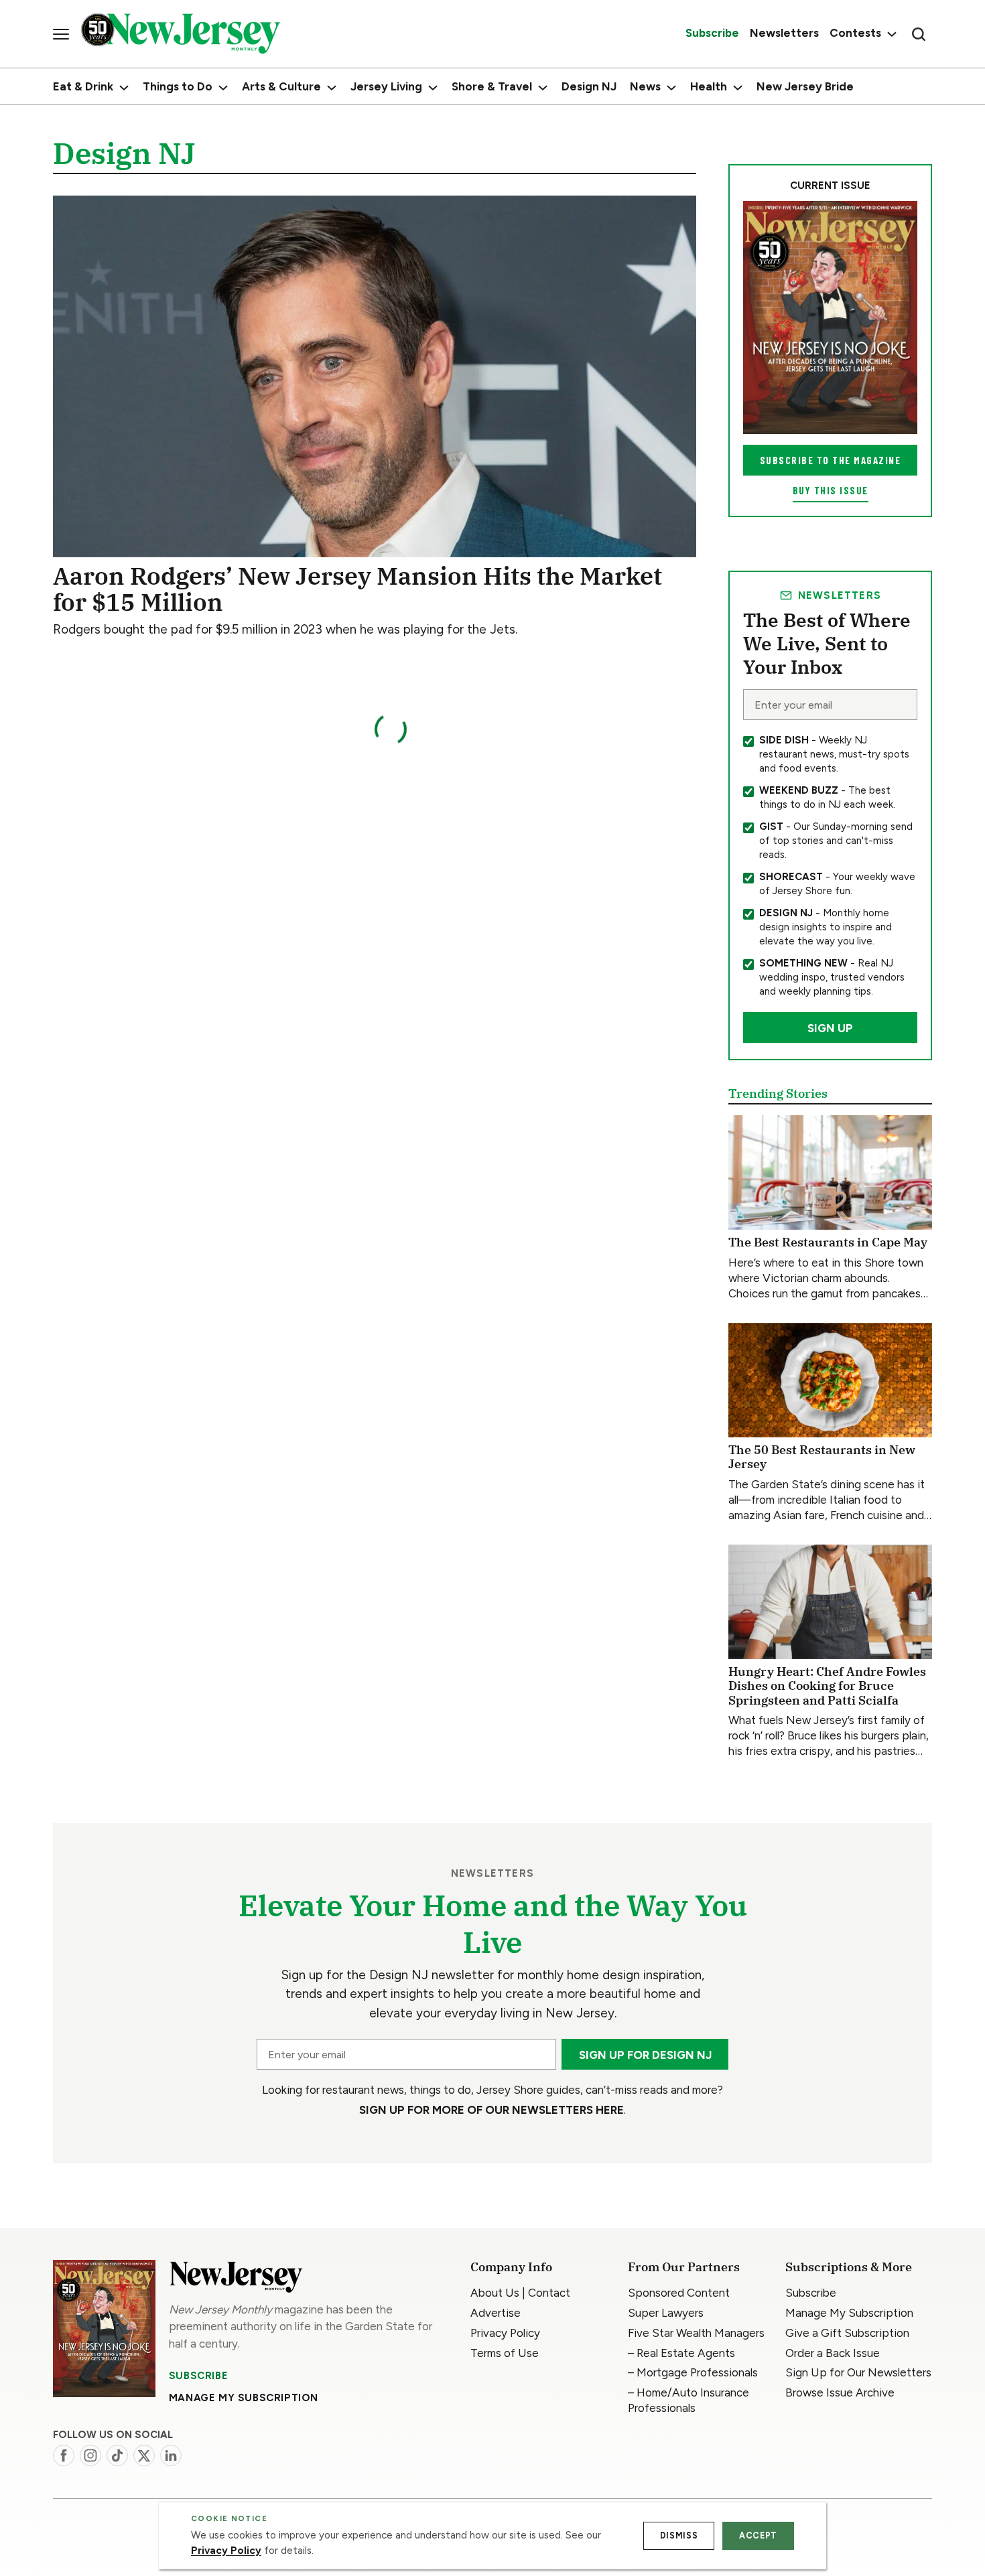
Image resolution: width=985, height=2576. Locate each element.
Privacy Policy (226, 2551)
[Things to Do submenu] (223, 88)
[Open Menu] (61, 34)
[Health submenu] (738, 88)
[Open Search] (919, 34)
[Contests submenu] (890, 34)
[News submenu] (671, 88)
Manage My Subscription (244, 2398)
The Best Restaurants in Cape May (828, 1242)
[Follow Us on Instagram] (90, 2455)
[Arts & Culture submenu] (332, 88)
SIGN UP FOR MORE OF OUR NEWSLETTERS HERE (491, 2110)
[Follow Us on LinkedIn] (171, 2455)
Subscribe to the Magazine (831, 460)
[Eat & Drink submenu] (124, 88)
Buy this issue (831, 490)
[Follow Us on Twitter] (144, 2455)
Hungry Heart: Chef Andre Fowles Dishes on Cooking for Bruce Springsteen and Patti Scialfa (827, 1686)
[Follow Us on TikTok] (117, 2455)
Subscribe (198, 2376)
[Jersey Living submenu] (433, 88)
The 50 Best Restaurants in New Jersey (822, 1457)
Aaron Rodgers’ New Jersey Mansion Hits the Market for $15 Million (357, 589)
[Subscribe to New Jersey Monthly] (104, 2329)
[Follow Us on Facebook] (64, 2455)
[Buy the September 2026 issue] (830, 317)
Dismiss (679, 2535)
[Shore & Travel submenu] (543, 88)
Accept (758, 2535)
